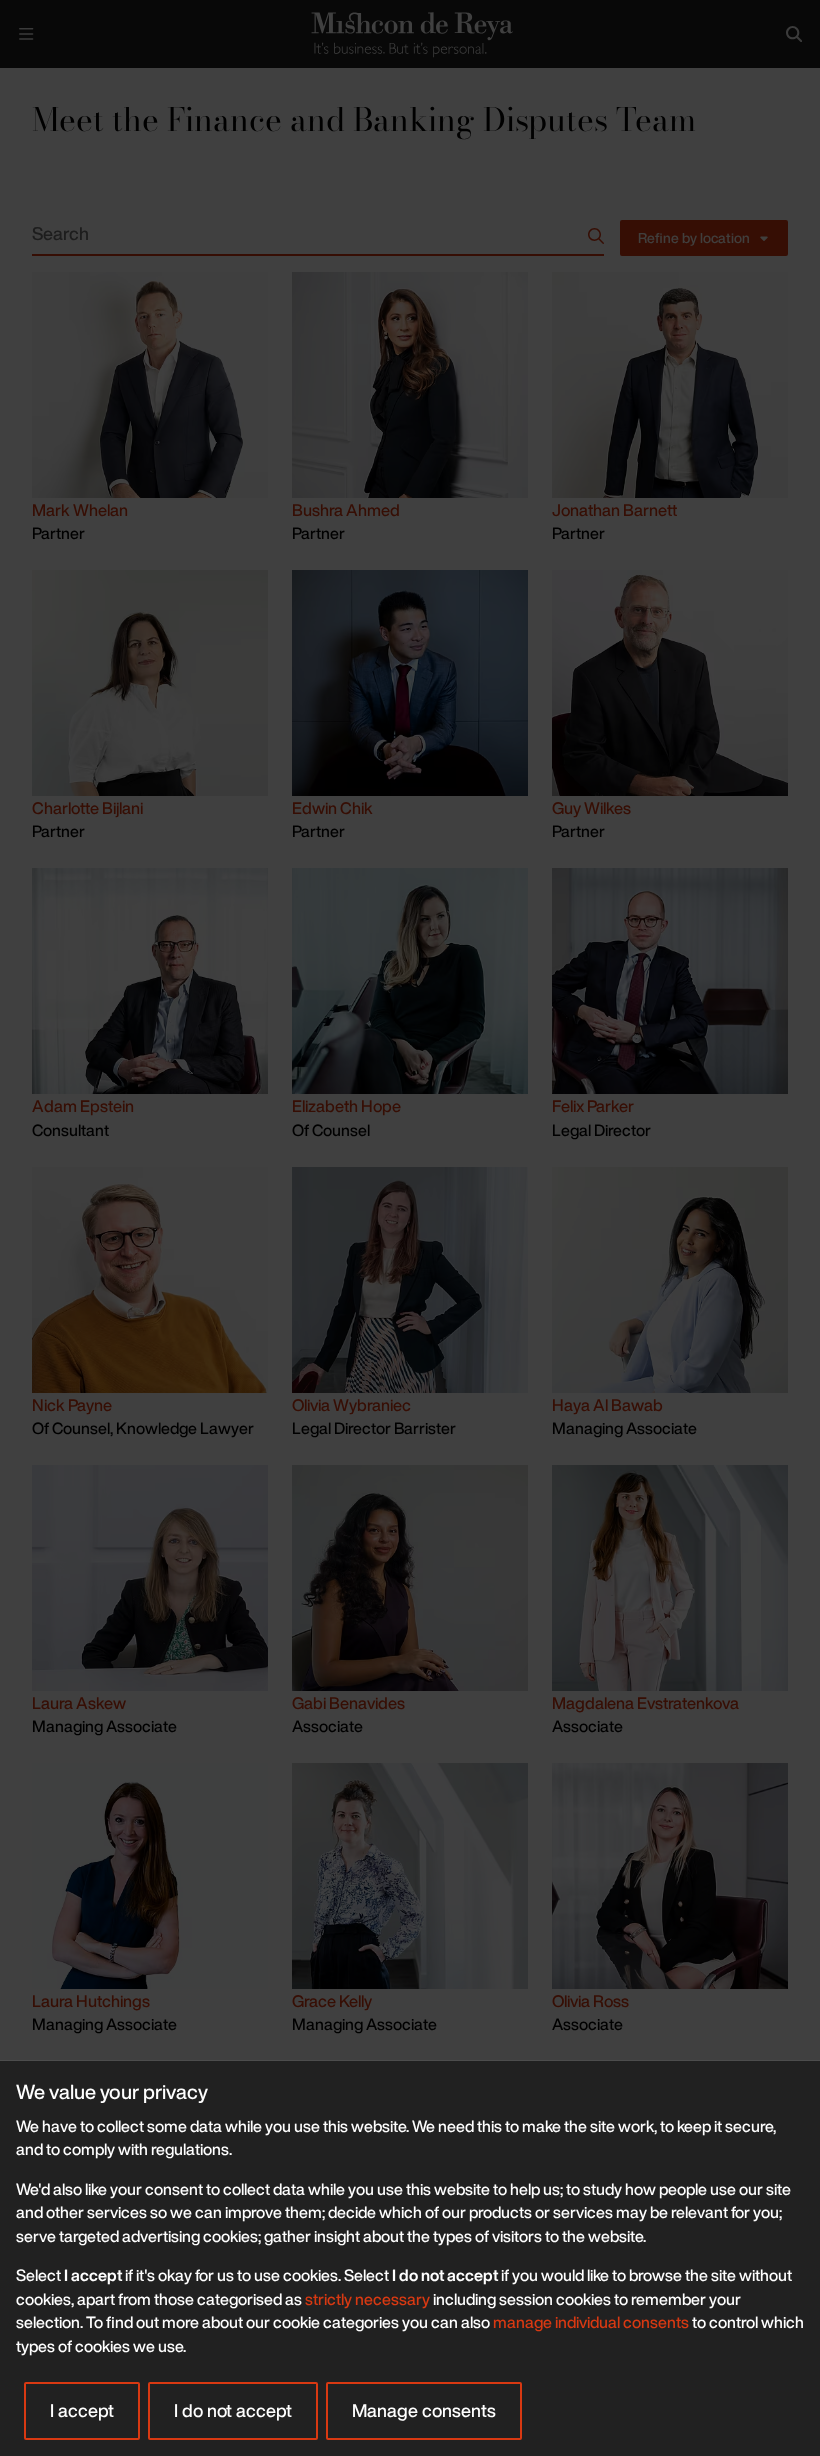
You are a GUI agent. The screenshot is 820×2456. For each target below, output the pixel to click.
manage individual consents (591, 2322)
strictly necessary (367, 2299)
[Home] (409, 33)
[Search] (794, 34)
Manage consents (424, 2410)
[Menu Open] (26, 34)
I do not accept (233, 2410)
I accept (82, 2410)
